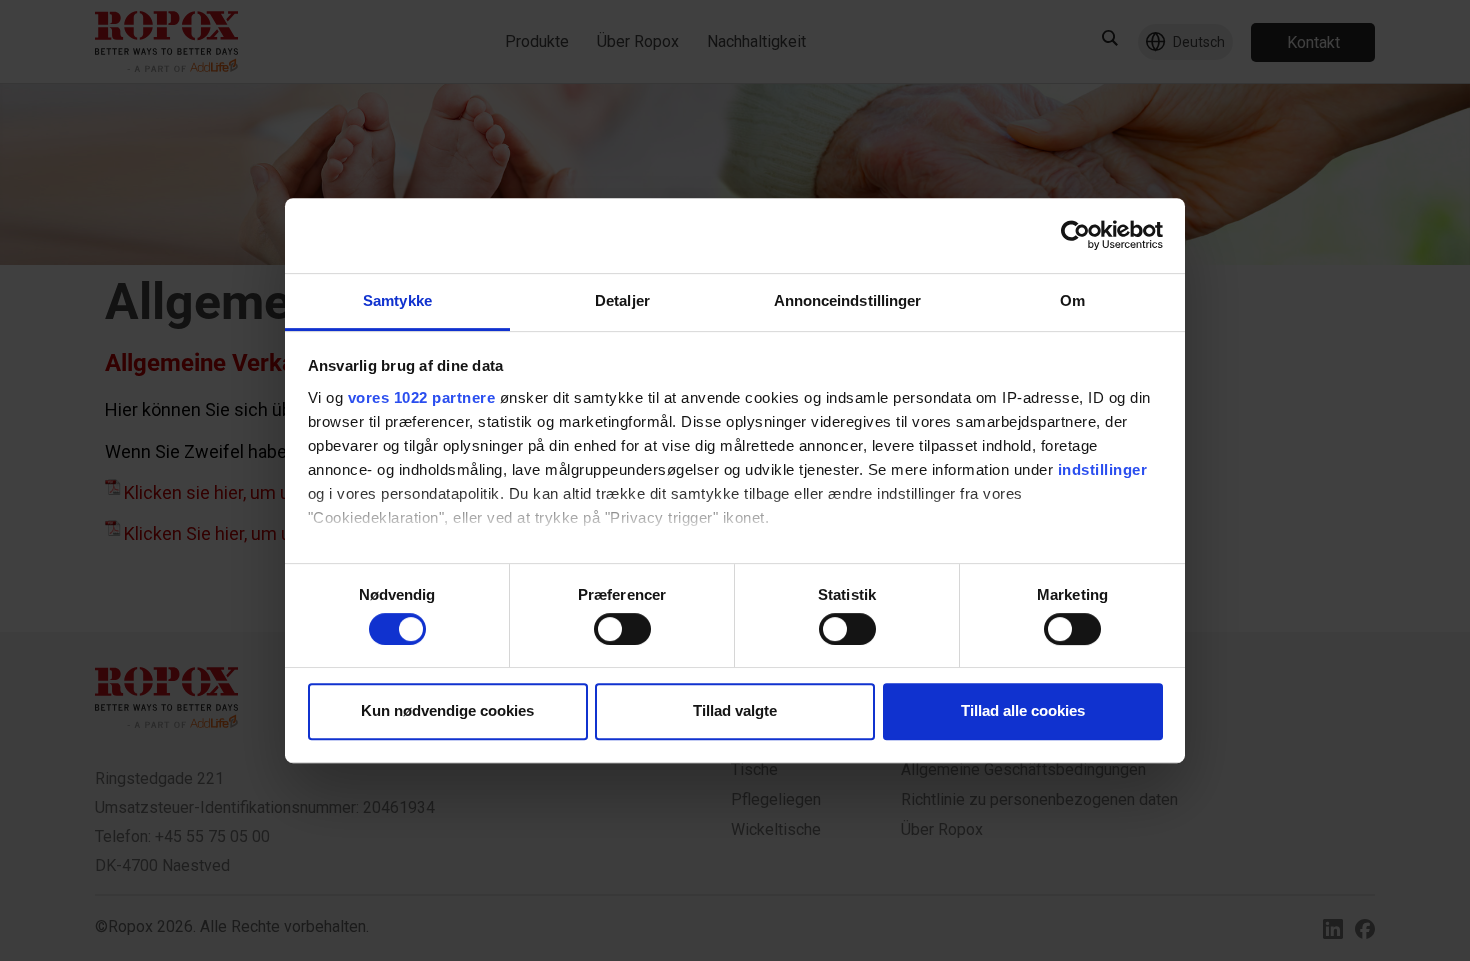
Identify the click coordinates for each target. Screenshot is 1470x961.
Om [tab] (1072, 300)
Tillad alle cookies (1023, 710)
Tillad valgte (735, 710)
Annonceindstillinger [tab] (848, 300)
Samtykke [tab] (397, 300)
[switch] (622, 629)
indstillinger (1103, 469)
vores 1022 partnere (422, 397)
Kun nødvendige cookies (447, 710)
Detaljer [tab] (622, 300)
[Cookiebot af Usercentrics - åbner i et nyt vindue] (1075, 235)
